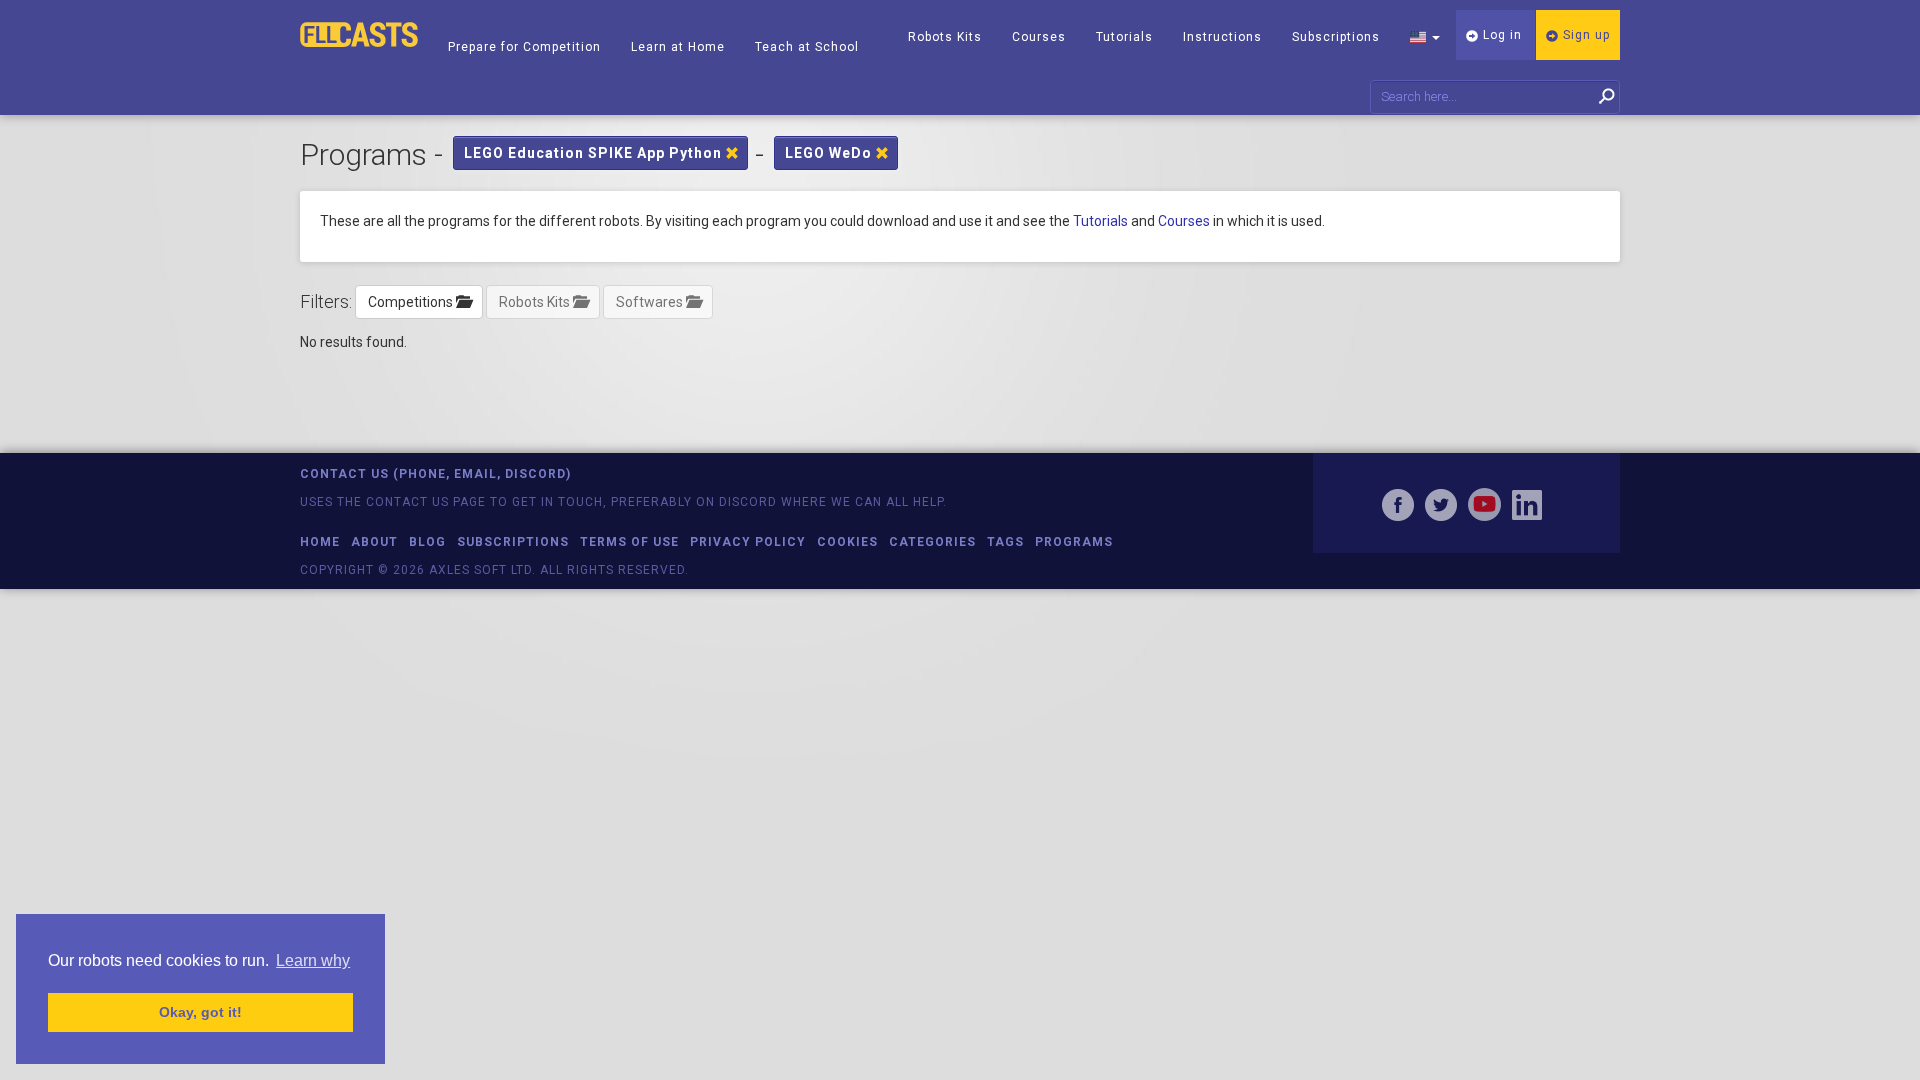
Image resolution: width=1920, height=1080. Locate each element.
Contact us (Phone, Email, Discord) (435, 474)
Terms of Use (629, 542)
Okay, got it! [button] (200, 1012)
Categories (932, 542)
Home (320, 542)
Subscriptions (1336, 37)
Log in (1500, 35)
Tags (1005, 542)
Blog (427, 542)
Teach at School (807, 47)
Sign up (1584, 35)
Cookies (847, 542)
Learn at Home (678, 47)
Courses (1039, 37)
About (374, 542)
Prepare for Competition (524, 47)
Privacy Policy (748, 542)
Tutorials (1124, 37)
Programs (1074, 542)
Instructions (1222, 37)
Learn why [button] (313, 960)
